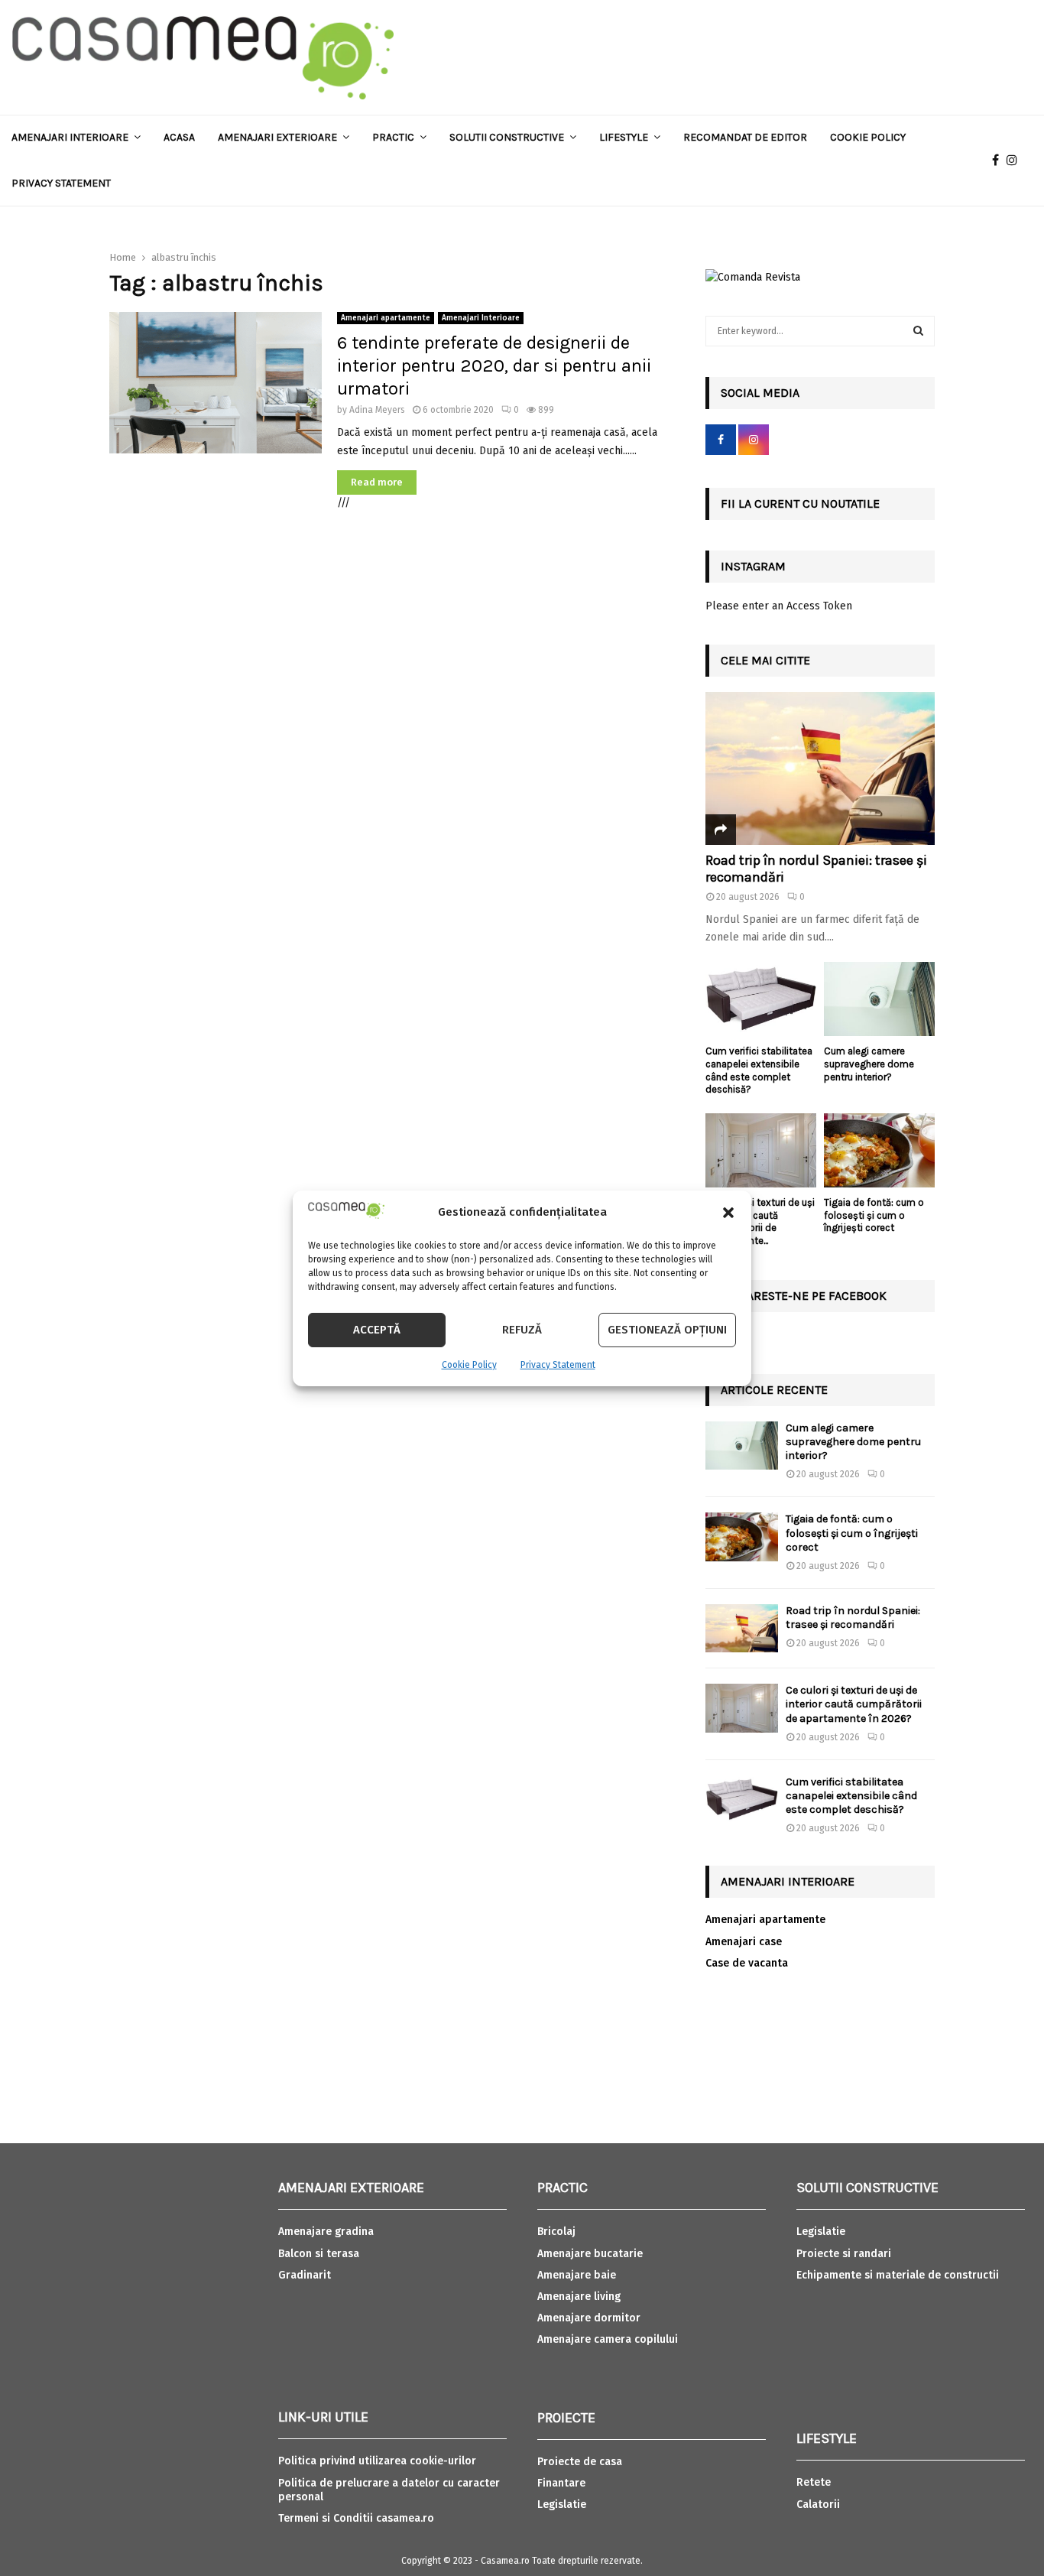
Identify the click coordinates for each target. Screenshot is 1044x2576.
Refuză (522, 1330)
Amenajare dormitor (589, 2318)
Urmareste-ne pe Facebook (804, 1296)
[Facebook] (999, 161)
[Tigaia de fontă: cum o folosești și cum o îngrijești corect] (879, 1150)
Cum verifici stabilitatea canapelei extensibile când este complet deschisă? (759, 1070)
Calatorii (818, 2505)
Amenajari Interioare (70, 137)
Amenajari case (744, 1942)
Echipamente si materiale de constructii (898, 2275)
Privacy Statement (558, 1365)
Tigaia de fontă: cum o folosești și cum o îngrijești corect (874, 1215)
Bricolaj (556, 2232)
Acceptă (377, 1330)
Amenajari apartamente (386, 318)
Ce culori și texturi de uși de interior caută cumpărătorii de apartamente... (760, 1221)
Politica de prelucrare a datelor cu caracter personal (389, 2490)
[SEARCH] (918, 331)
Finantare (561, 2483)
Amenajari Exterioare (277, 137)
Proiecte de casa (580, 2462)
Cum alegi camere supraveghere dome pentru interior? (869, 1064)
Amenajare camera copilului (608, 2339)
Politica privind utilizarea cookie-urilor (377, 2461)
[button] (728, 1213)
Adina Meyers (377, 410)
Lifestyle (624, 137)
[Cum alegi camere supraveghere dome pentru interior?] (879, 999)
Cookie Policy (469, 1365)
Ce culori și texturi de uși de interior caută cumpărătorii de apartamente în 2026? (854, 1704)
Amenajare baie (577, 2275)
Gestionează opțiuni (667, 1330)
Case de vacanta (747, 1963)
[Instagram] (1016, 161)
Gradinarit (305, 2275)
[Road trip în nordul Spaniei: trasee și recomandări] (820, 768)
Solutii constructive (507, 137)
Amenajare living (579, 2297)
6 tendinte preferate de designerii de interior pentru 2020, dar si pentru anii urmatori (494, 365)
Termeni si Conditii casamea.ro (356, 2518)
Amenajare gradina (326, 2232)
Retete (814, 2482)
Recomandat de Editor (745, 137)
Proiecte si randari (844, 2254)
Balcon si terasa (319, 2254)
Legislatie (562, 2505)
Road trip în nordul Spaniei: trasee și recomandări (816, 869)
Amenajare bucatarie (590, 2254)
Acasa (179, 137)
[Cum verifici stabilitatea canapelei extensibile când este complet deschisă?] (761, 999)
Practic (393, 137)
